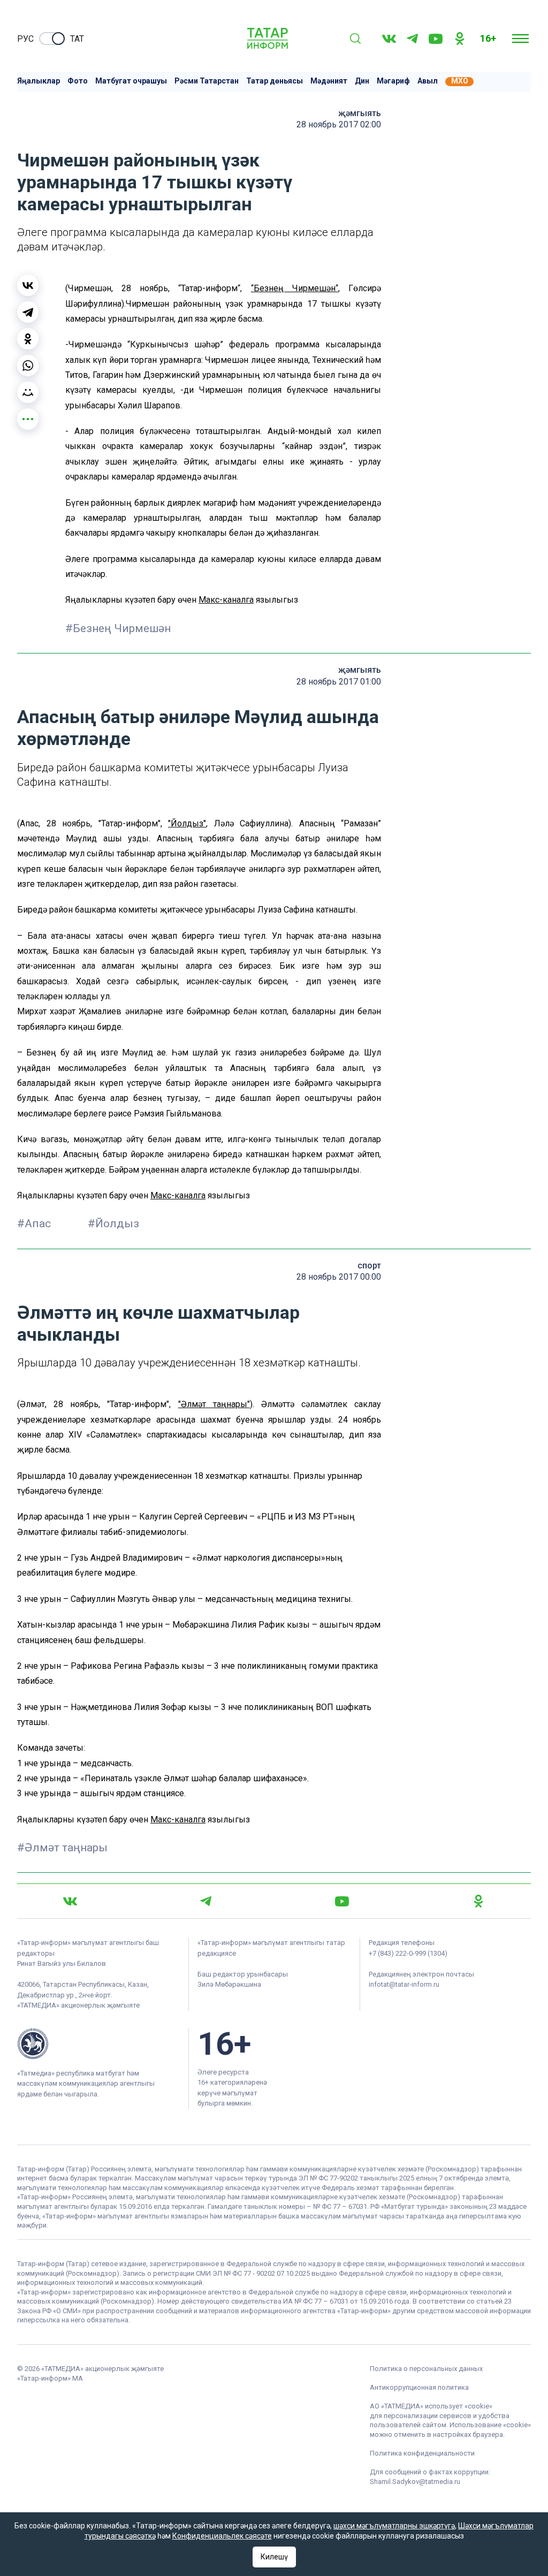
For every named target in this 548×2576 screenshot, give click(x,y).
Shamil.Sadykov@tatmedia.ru (415, 2482)
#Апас (35, 1224)
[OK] (460, 39)
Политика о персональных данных (426, 2369)
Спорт (369, 1266)
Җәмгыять (360, 113)
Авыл (428, 81)
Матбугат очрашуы (131, 81)
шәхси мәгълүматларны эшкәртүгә (394, 2526)
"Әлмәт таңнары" (214, 1404)
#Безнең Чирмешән (118, 628)
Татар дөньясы (275, 81)
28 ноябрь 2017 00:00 (339, 1277)
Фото (78, 81)
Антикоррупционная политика (419, 2387)
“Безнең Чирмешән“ (295, 288)
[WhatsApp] (28, 366)
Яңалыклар (39, 81)
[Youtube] (436, 39)
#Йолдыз (113, 1224)
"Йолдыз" (187, 823)
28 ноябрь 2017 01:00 (339, 682)
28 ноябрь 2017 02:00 (339, 124)
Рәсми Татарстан (207, 81)
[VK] (389, 39)
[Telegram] (412, 39)
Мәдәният (329, 81)
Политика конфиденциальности (422, 2453)
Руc (25, 39)
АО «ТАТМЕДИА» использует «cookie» (431, 2406)
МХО (460, 81)
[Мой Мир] (28, 392)
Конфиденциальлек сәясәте (222, 2536)
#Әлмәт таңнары (62, 1848)
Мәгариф (393, 81)
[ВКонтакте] (28, 285)
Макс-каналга (226, 600)
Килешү (274, 2557)
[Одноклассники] (28, 339)
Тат (77, 39)
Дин (362, 81)
